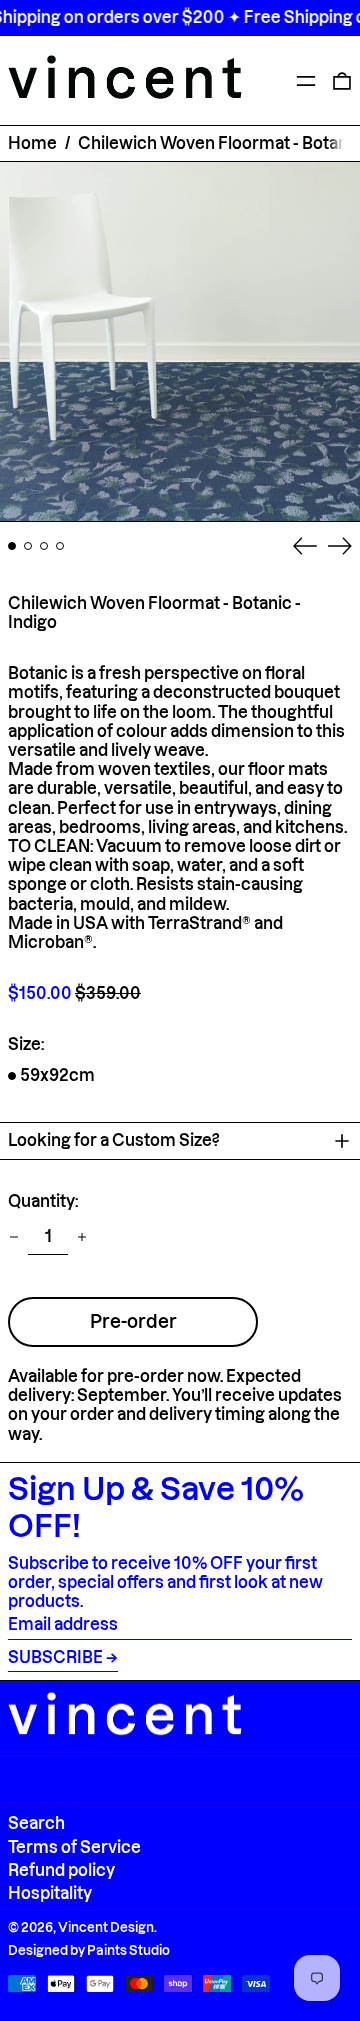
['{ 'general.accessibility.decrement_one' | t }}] (14, 1237)
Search (36, 1823)
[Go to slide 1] (12, 546)
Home (32, 143)
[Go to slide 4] (60, 546)
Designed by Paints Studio (89, 1950)
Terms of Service (74, 1847)
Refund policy (61, 1870)
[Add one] (82, 1237)
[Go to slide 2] (28, 546)
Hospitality (50, 1893)
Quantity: (43, 1201)
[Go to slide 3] (44, 546)
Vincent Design (106, 1927)
